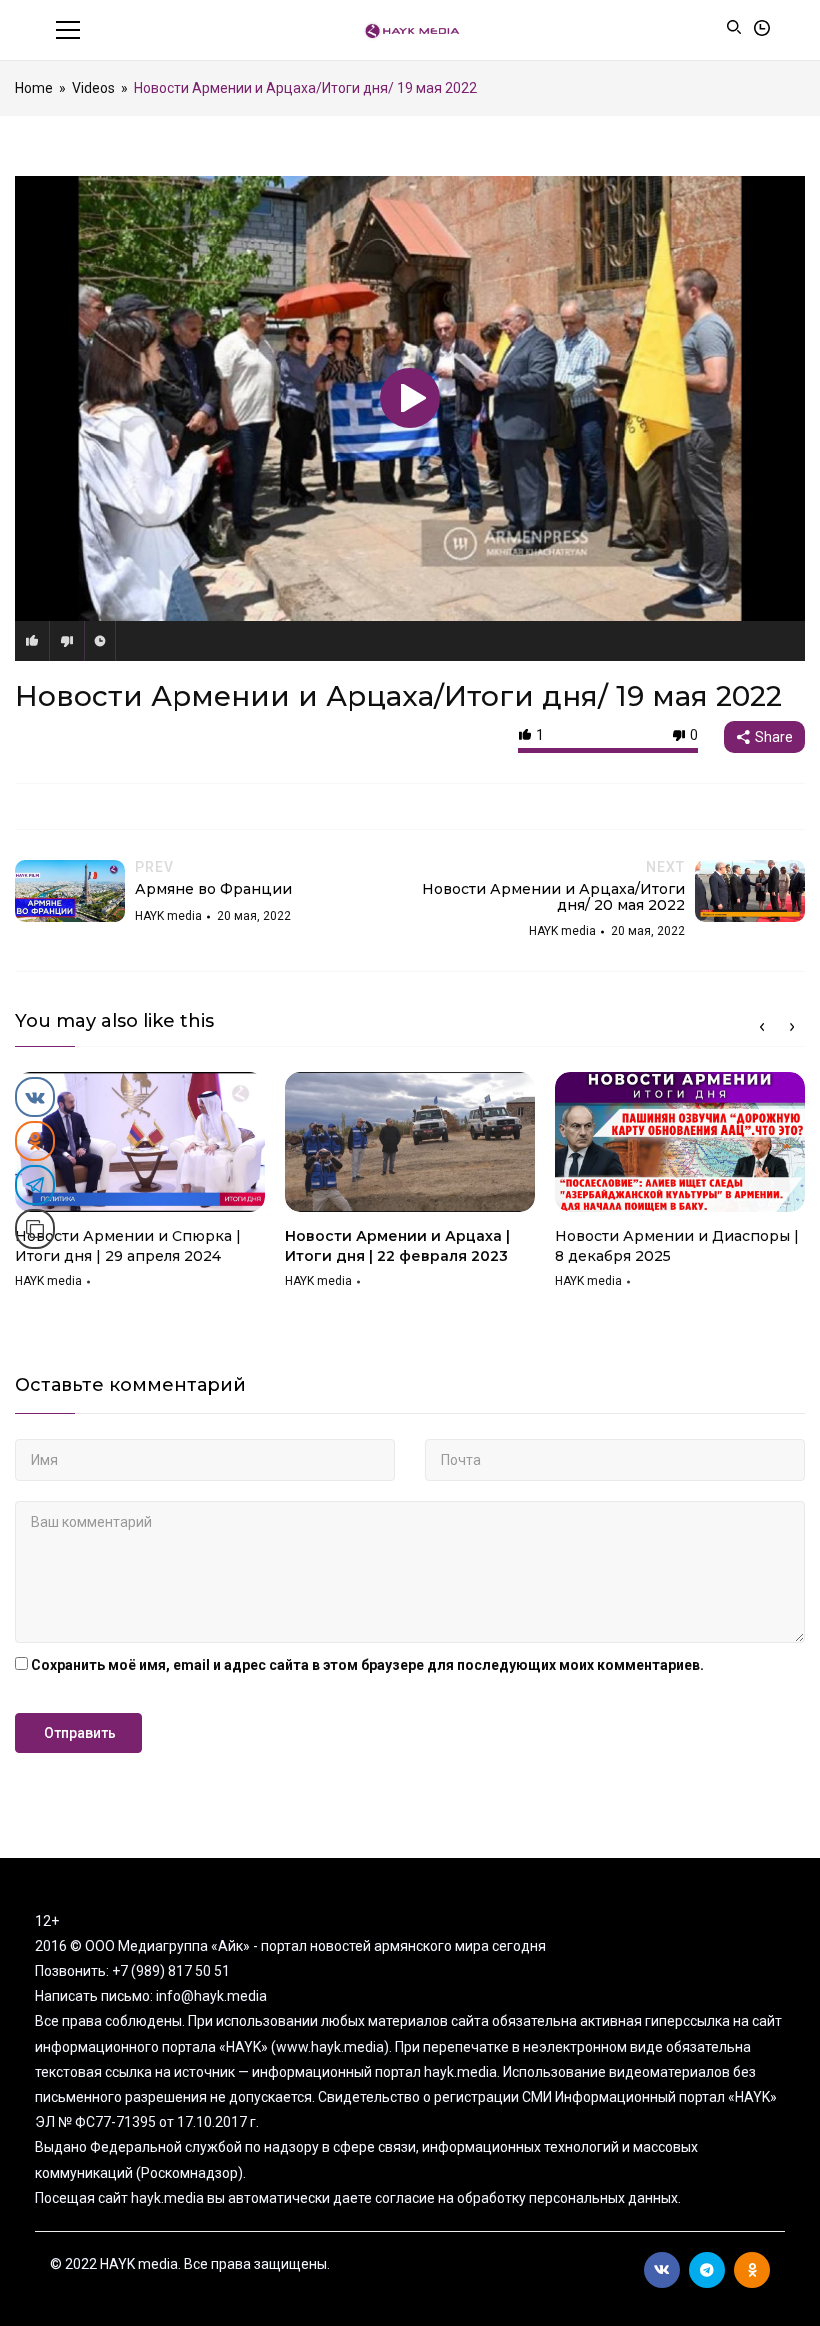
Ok (752, 2270)
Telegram (707, 2270)
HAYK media (48, 1281)
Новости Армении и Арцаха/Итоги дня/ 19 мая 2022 (398, 696)
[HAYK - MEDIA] (410, 30)
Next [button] (792, 1027)
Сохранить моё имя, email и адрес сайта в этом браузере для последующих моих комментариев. (367, 1665)
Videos (93, 88)
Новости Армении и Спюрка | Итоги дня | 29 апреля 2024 (128, 1246)
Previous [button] (762, 1027)
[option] (140, 1187)
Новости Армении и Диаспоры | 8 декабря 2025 (677, 1246)
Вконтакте (662, 2270)
